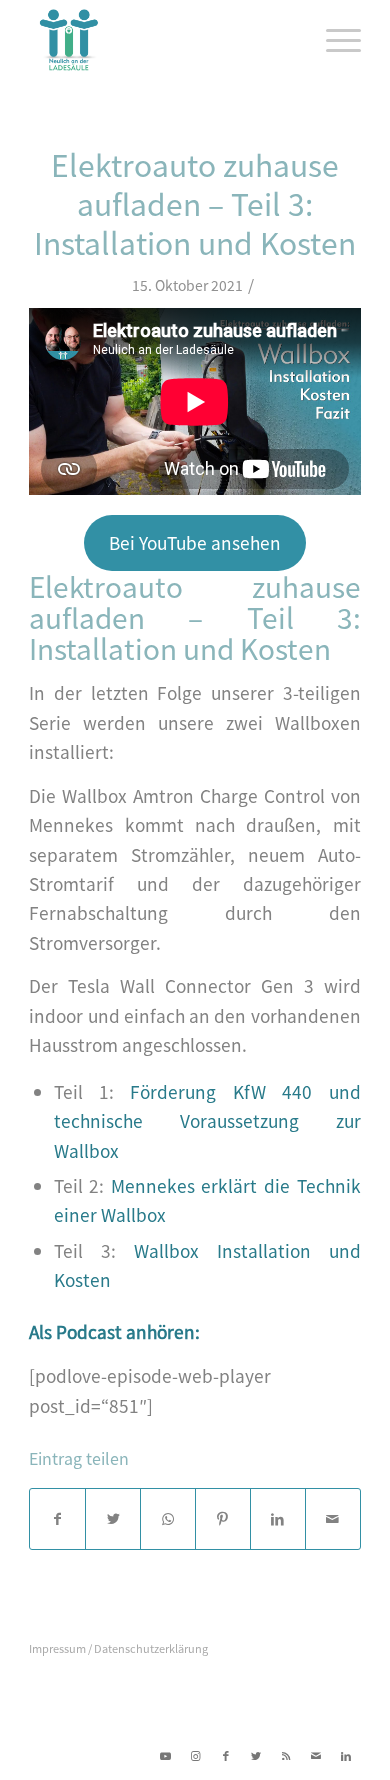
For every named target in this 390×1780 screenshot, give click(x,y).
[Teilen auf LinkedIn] (278, 1519)
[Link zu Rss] (286, 1755)
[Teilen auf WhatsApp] (168, 1519)
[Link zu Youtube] (166, 1755)
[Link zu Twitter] (256, 1755)
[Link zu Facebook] (226, 1755)
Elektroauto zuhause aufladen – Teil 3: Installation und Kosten (195, 203)
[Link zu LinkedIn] (346, 1755)
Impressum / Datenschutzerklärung (118, 1648)
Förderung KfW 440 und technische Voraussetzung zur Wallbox (207, 1121)
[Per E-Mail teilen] (333, 1519)
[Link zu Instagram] (196, 1755)
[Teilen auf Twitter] (113, 1519)
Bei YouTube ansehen (195, 542)
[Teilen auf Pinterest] (223, 1519)
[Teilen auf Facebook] (57, 1519)
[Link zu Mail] (316, 1755)
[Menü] (333, 40)
